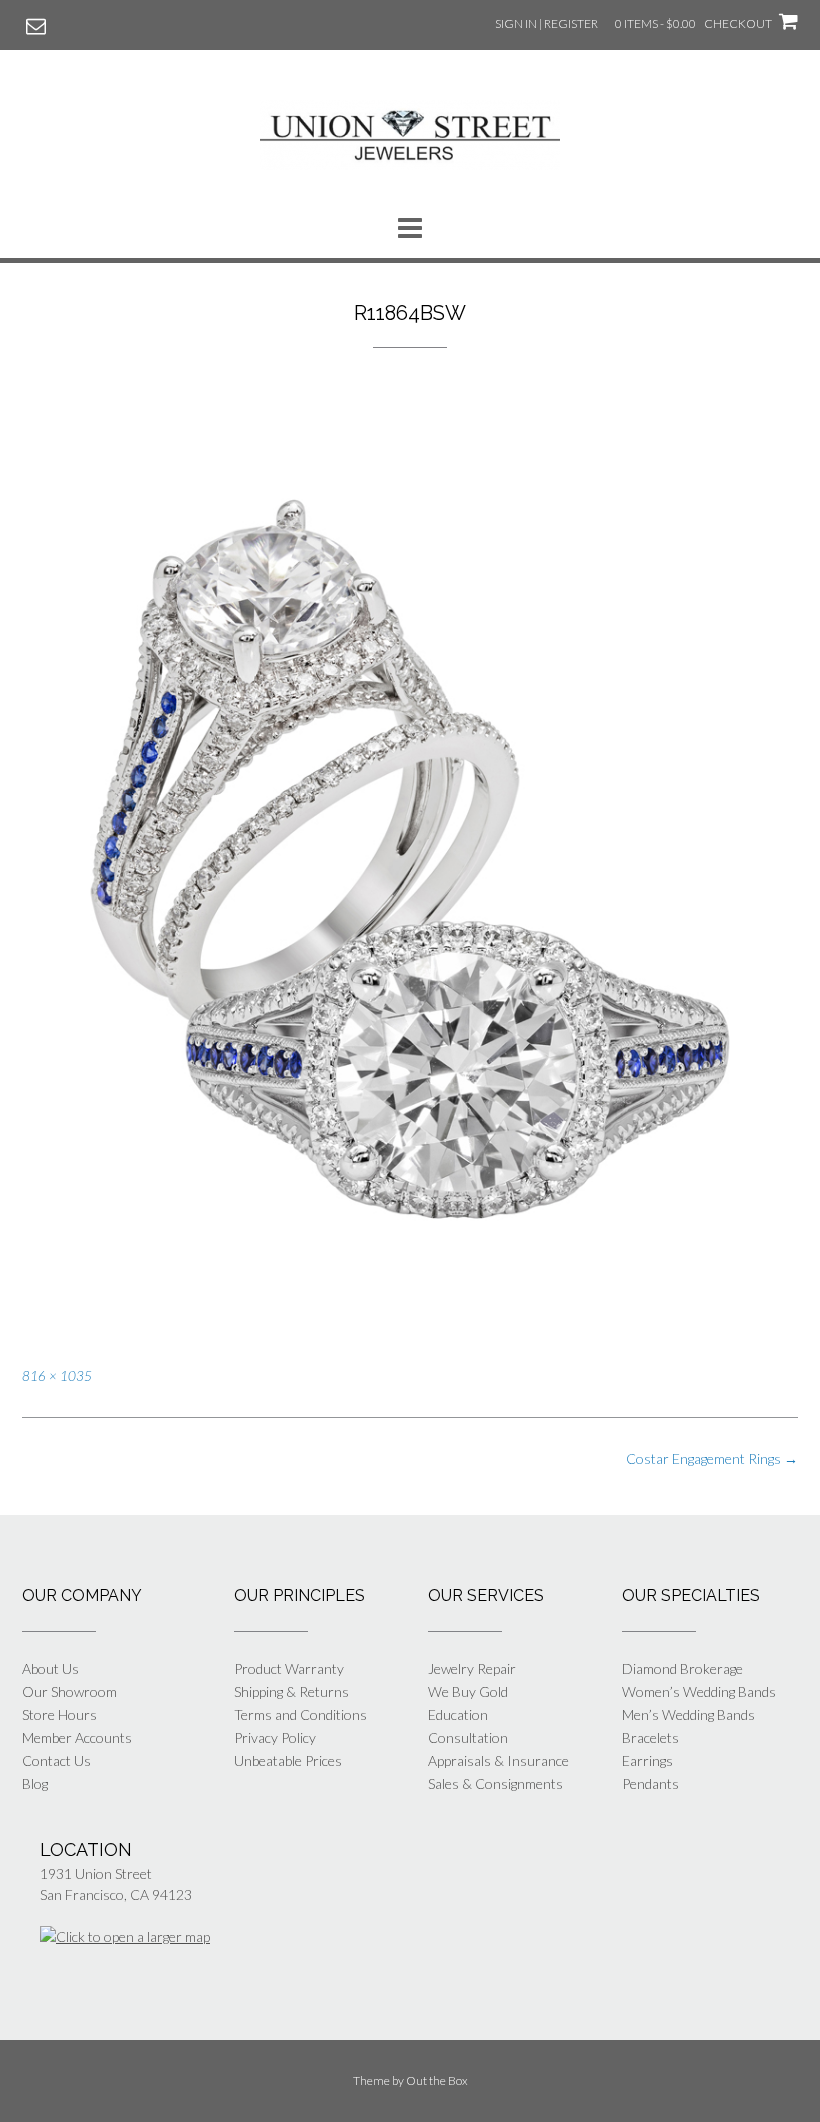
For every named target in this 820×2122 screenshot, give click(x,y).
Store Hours (59, 1714)
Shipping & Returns (291, 1691)
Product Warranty (289, 1668)
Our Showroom (69, 1691)
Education (458, 1714)
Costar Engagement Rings (712, 1458)
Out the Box (437, 2080)
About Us (50, 1668)
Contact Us (56, 1760)
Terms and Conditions (300, 1714)
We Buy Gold (468, 1691)
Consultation (468, 1737)
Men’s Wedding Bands (688, 1714)
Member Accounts (77, 1737)
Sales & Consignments (495, 1783)
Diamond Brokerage (682, 1668)
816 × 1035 (57, 1376)
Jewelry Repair (472, 1668)
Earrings (647, 1760)
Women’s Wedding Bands (699, 1691)
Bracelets (650, 1737)
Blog (35, 1783)
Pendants (650, 1783)
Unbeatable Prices (288, 1760)
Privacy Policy (275, 1737)
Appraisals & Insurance (498, 1760)
